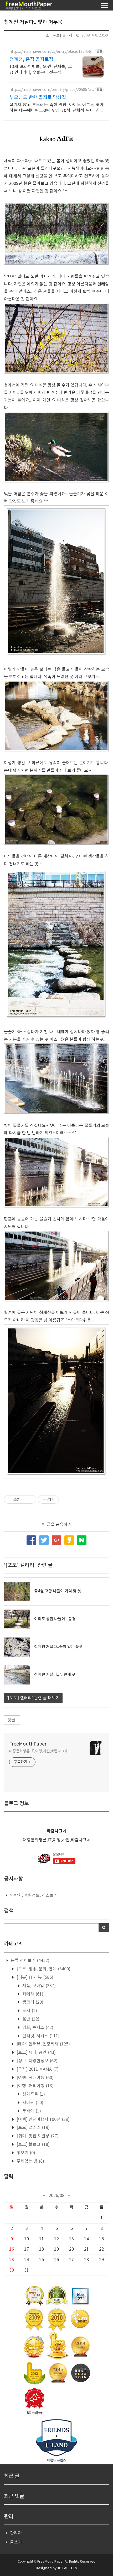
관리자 (16, 2533)
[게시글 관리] (30, 1499)
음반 (30, 2019)
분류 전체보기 (30, 1961)
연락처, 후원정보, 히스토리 (34, 1895)
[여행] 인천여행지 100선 (43, 2120)
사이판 (32, 2103)
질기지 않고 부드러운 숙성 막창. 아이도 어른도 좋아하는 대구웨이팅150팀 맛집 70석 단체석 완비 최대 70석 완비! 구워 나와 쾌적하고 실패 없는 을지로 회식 (56, 108)
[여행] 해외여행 (35, 2086)
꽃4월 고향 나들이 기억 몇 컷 (58, 1591)
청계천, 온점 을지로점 (31, 59)
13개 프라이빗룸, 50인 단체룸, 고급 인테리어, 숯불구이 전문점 (41, 70)
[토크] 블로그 (33, 2144)
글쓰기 (16, 2542)
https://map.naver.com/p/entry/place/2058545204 (52, 90)
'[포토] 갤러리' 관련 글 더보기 (33, 1698)
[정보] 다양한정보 (37, 2061)
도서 (29, 2011)
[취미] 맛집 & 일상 (37, 2136)
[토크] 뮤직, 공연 (36, 2053)
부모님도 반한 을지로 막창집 (38, 98)
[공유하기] (24, 1499)
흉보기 (25, 2153)
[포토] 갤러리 (62, 35)
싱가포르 (33, 2094)
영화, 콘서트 (37, 2028)
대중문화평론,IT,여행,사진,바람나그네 (38, 1751)
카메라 (32, 1994)
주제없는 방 (30, 2161)
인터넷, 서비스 (40, 2036)
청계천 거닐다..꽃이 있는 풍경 (58, 1647)
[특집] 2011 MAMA (37, 2069)
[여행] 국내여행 (35, 2078)
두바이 (31, 2111)
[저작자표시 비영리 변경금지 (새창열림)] (66, 1499)
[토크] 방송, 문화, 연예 (43, 1969)
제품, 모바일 (38, 1986)
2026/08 (56, 2196)
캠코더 (32, 2002)
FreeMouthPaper (28, 1744)
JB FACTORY (67, 2568)
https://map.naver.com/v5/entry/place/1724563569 (51, 52)
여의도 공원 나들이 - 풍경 (55, 1619)
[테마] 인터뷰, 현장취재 (43, 2044)
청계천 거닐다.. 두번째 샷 (55, 1675)
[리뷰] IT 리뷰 (34, 1977)
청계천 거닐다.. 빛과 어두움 (33, 22)
